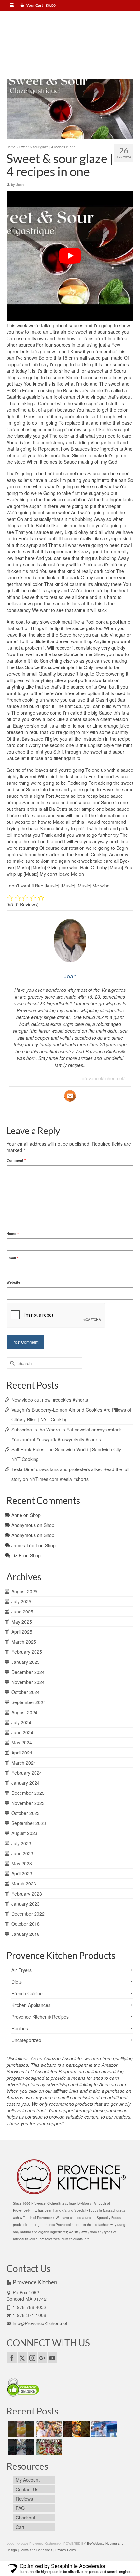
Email (12, 1258)
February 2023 (27, 1894)
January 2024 (26, 1783)
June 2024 (22, 1732)
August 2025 (24, 1591)
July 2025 (21, 1601)
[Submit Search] (11, 1363)
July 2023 (21, 1843)
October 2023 (26, 1813)
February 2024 (27, 1773)
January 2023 (26, 1904)
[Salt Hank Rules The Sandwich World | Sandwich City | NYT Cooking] (103, 2429)
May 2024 (22, 1742)
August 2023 (24, 1833)
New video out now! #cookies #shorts (50, 1400)
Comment (16, 1160)
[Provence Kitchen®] (70, 41)
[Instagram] (32, 2358)
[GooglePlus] (42, 2358)
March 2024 (24, 1763)
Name (13, 1233)
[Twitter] (22, 2358)
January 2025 (26, 1662)
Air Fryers (21, 1970)
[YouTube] (52, 2358)
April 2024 (22, 1753)
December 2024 (28, 1672)
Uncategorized (26, 2040)
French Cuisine (27, 1993)
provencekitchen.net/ (103, 1078)
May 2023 (22, 1863)
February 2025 (27, 1652)
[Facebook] (12, 2358)
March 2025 (24, 1642)
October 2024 (26, 1692)
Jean (20, 184)
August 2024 (24, 1712)
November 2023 (28, 1803)
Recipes (20, 2028)
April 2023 (22, 1873)
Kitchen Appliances (31, 2005)
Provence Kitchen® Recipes (40, 2017)
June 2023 (22, 1853)
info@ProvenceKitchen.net (40, 2323)
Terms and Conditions (36, 2550)
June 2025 (22, 1612)
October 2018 (26, 1924)
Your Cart (41, 5)
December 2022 (28, 1914)
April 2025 (22, 1632)
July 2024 (21, 1722)
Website (13, 1282)
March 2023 (24, 1883)
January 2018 (26, 1934)
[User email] (70, 1096)
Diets (17, 1982)
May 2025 (22, 1622)
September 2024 (29, 1702)
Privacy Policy (66, 2550)
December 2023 (28, 1793)
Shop (35, 1515)
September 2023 (29, 1823)
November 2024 (28, 1682)
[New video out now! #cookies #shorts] (20, 2429)
